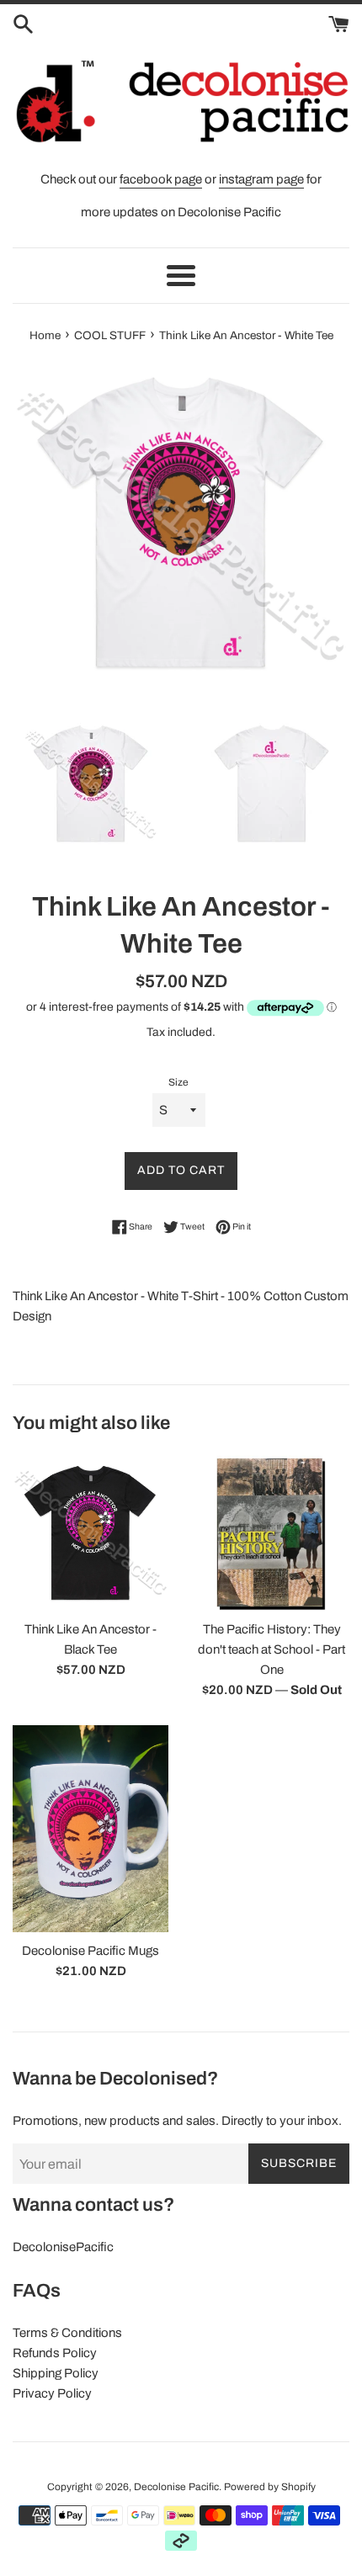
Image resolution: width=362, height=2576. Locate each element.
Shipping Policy (56, 2373)
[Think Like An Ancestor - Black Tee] (90, 1533)
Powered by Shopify (270, 2487)
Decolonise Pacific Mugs (90, 1951)
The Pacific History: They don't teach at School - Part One (271, 1649)
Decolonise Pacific (176, 2487)
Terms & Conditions (67, 2333)
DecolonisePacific (63, 2247)
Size (178, 1082)
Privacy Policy (52, 2393)
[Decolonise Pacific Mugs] (90, 1829)
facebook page (161, 179)
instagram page (261, 179)
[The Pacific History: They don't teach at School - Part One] (271, 1533)
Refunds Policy (55, 2353)
